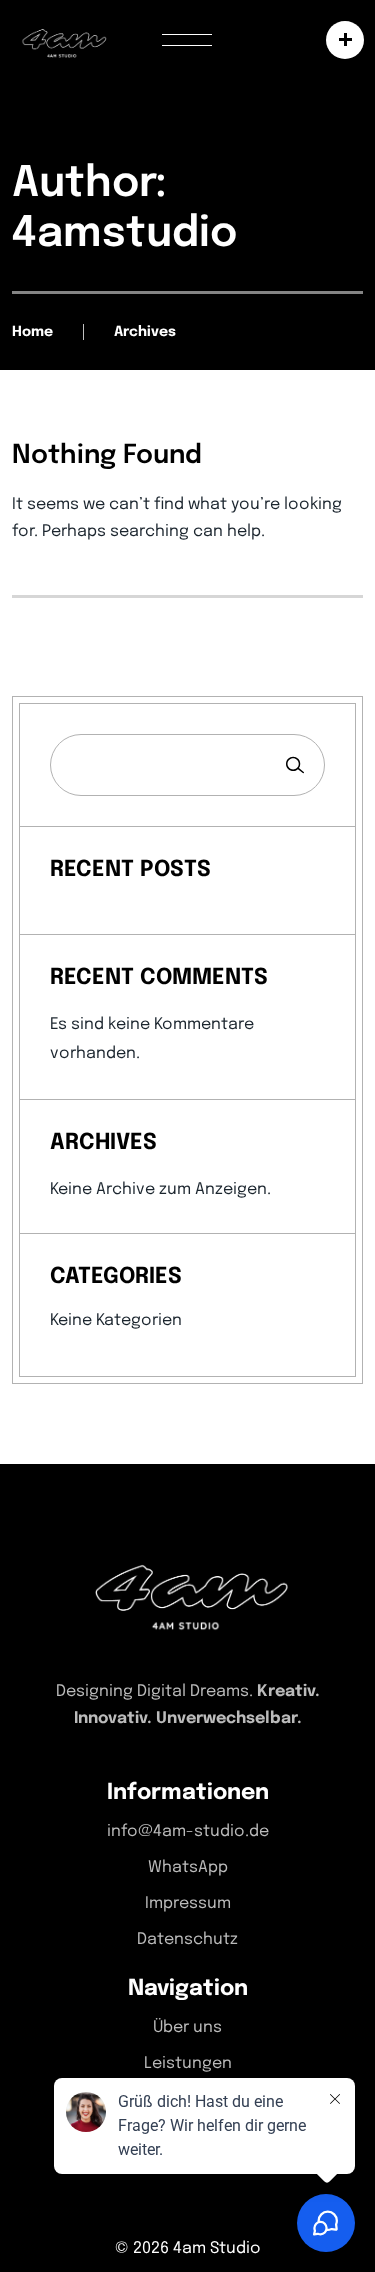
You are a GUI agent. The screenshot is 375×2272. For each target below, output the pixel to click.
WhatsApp (188, 1867)
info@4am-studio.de (188, 1831)
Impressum (188, 1903)
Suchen (295, 765)
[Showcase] (340, 40)
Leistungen (188, 2063)
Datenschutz (187, 1939)
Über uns (187, 2027)
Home (32, 332)
